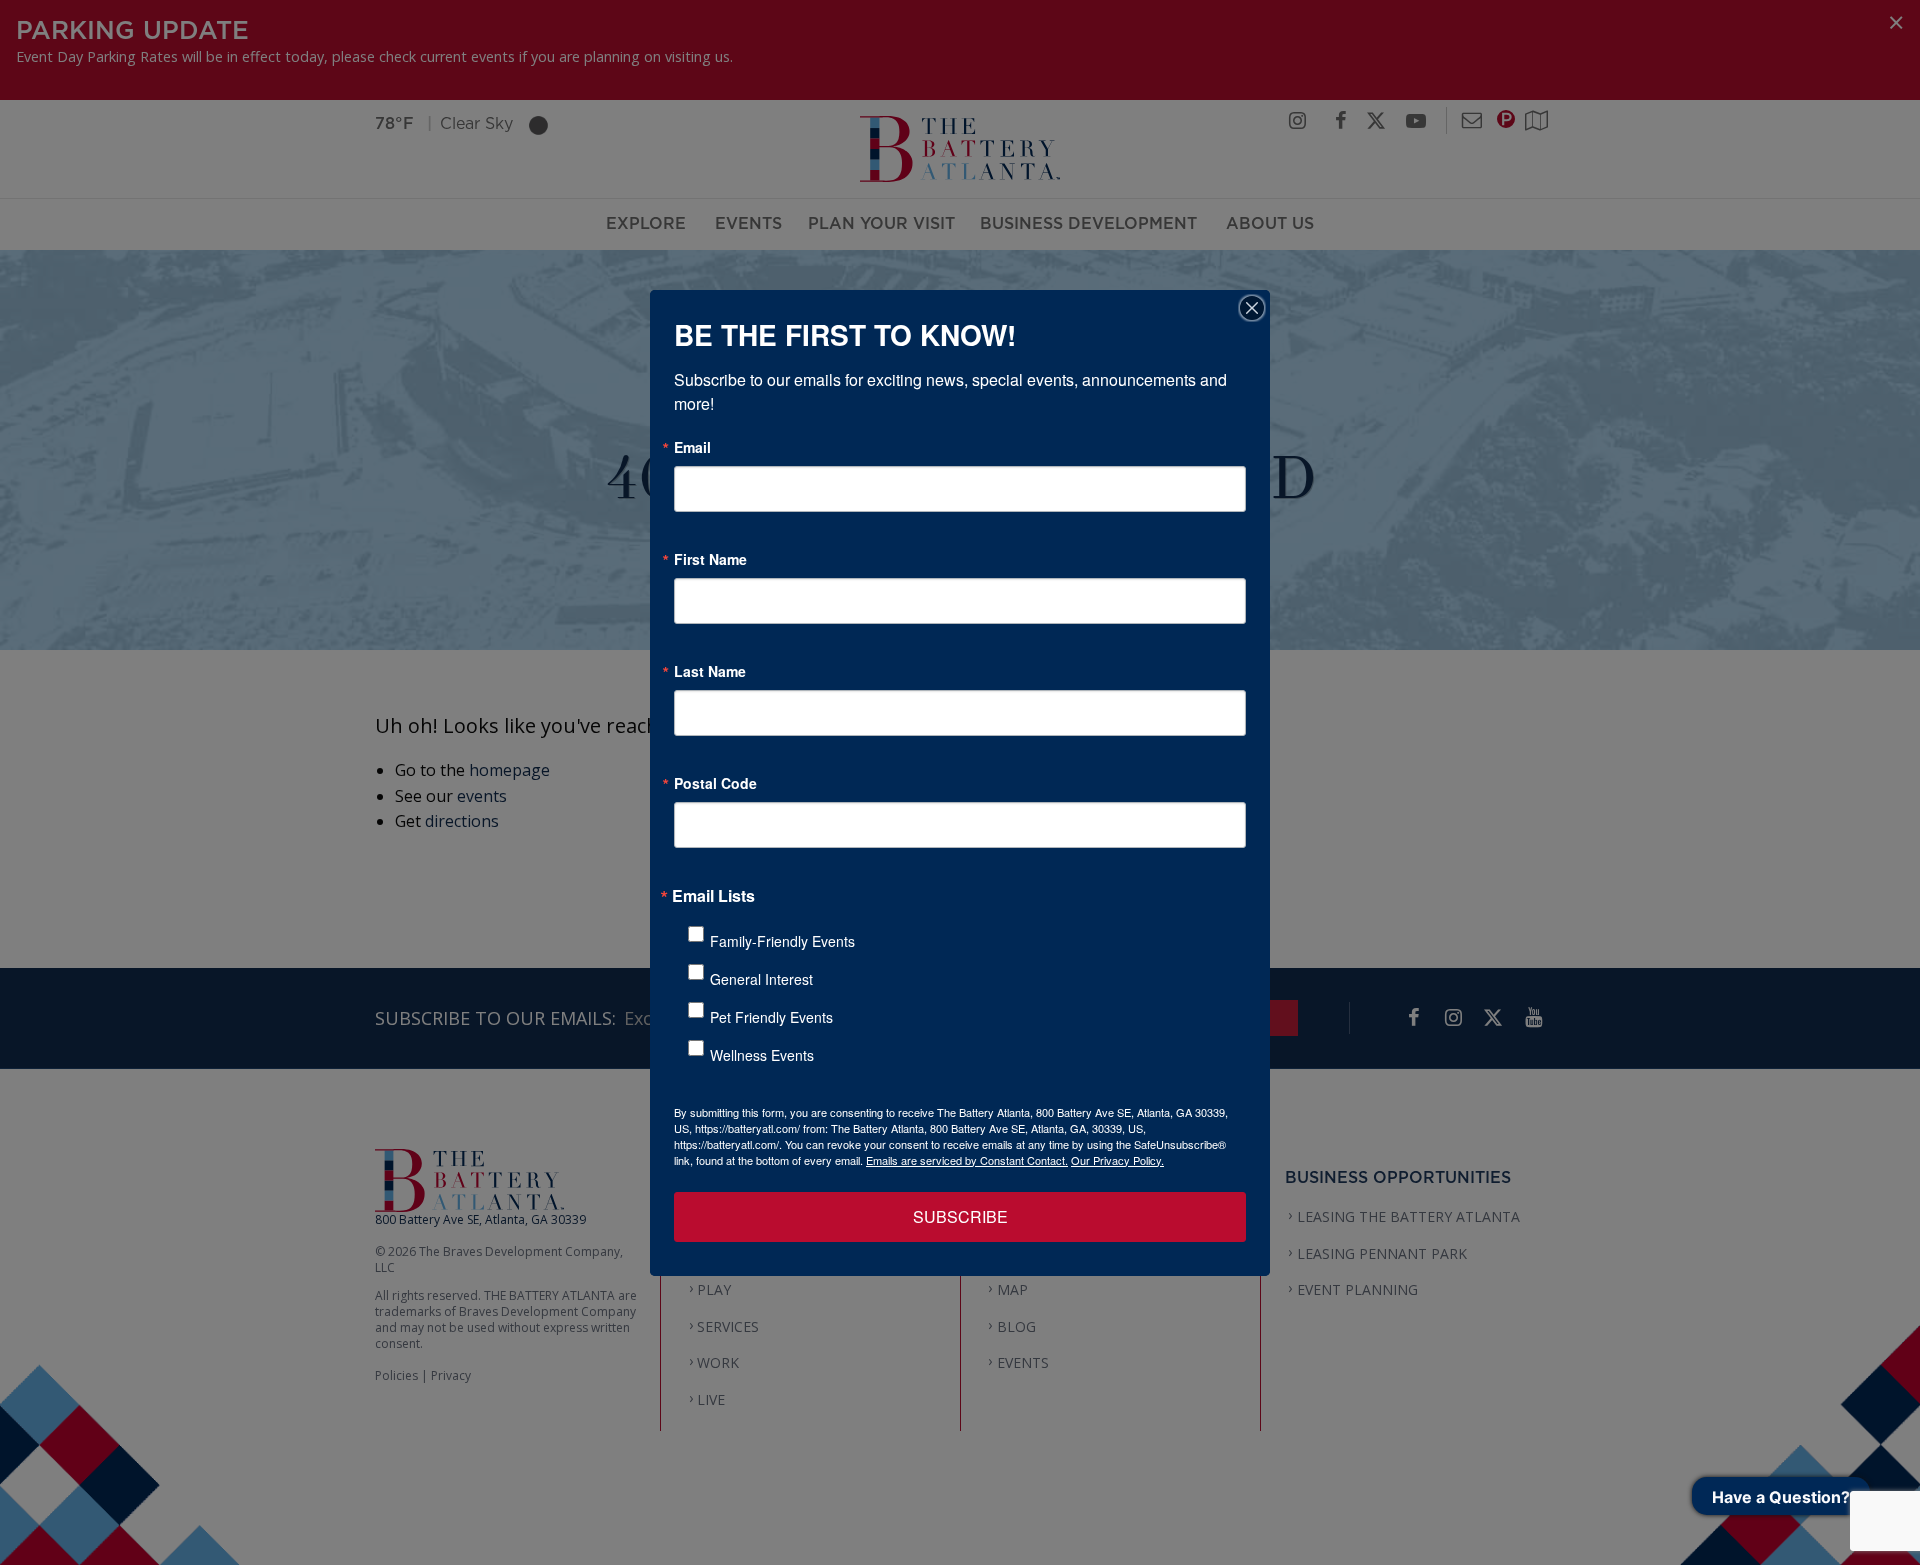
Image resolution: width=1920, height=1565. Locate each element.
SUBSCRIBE (960, 1216)
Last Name (710, 671)
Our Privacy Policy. (1117, 1160)
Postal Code (715, 783)
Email (692, 447)
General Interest (761, 979)
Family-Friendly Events (782, 941)
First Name (710, 559)
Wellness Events (762, 1055)
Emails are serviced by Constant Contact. (967, 1160)
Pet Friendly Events (771, 1017)
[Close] (1252, 308)
